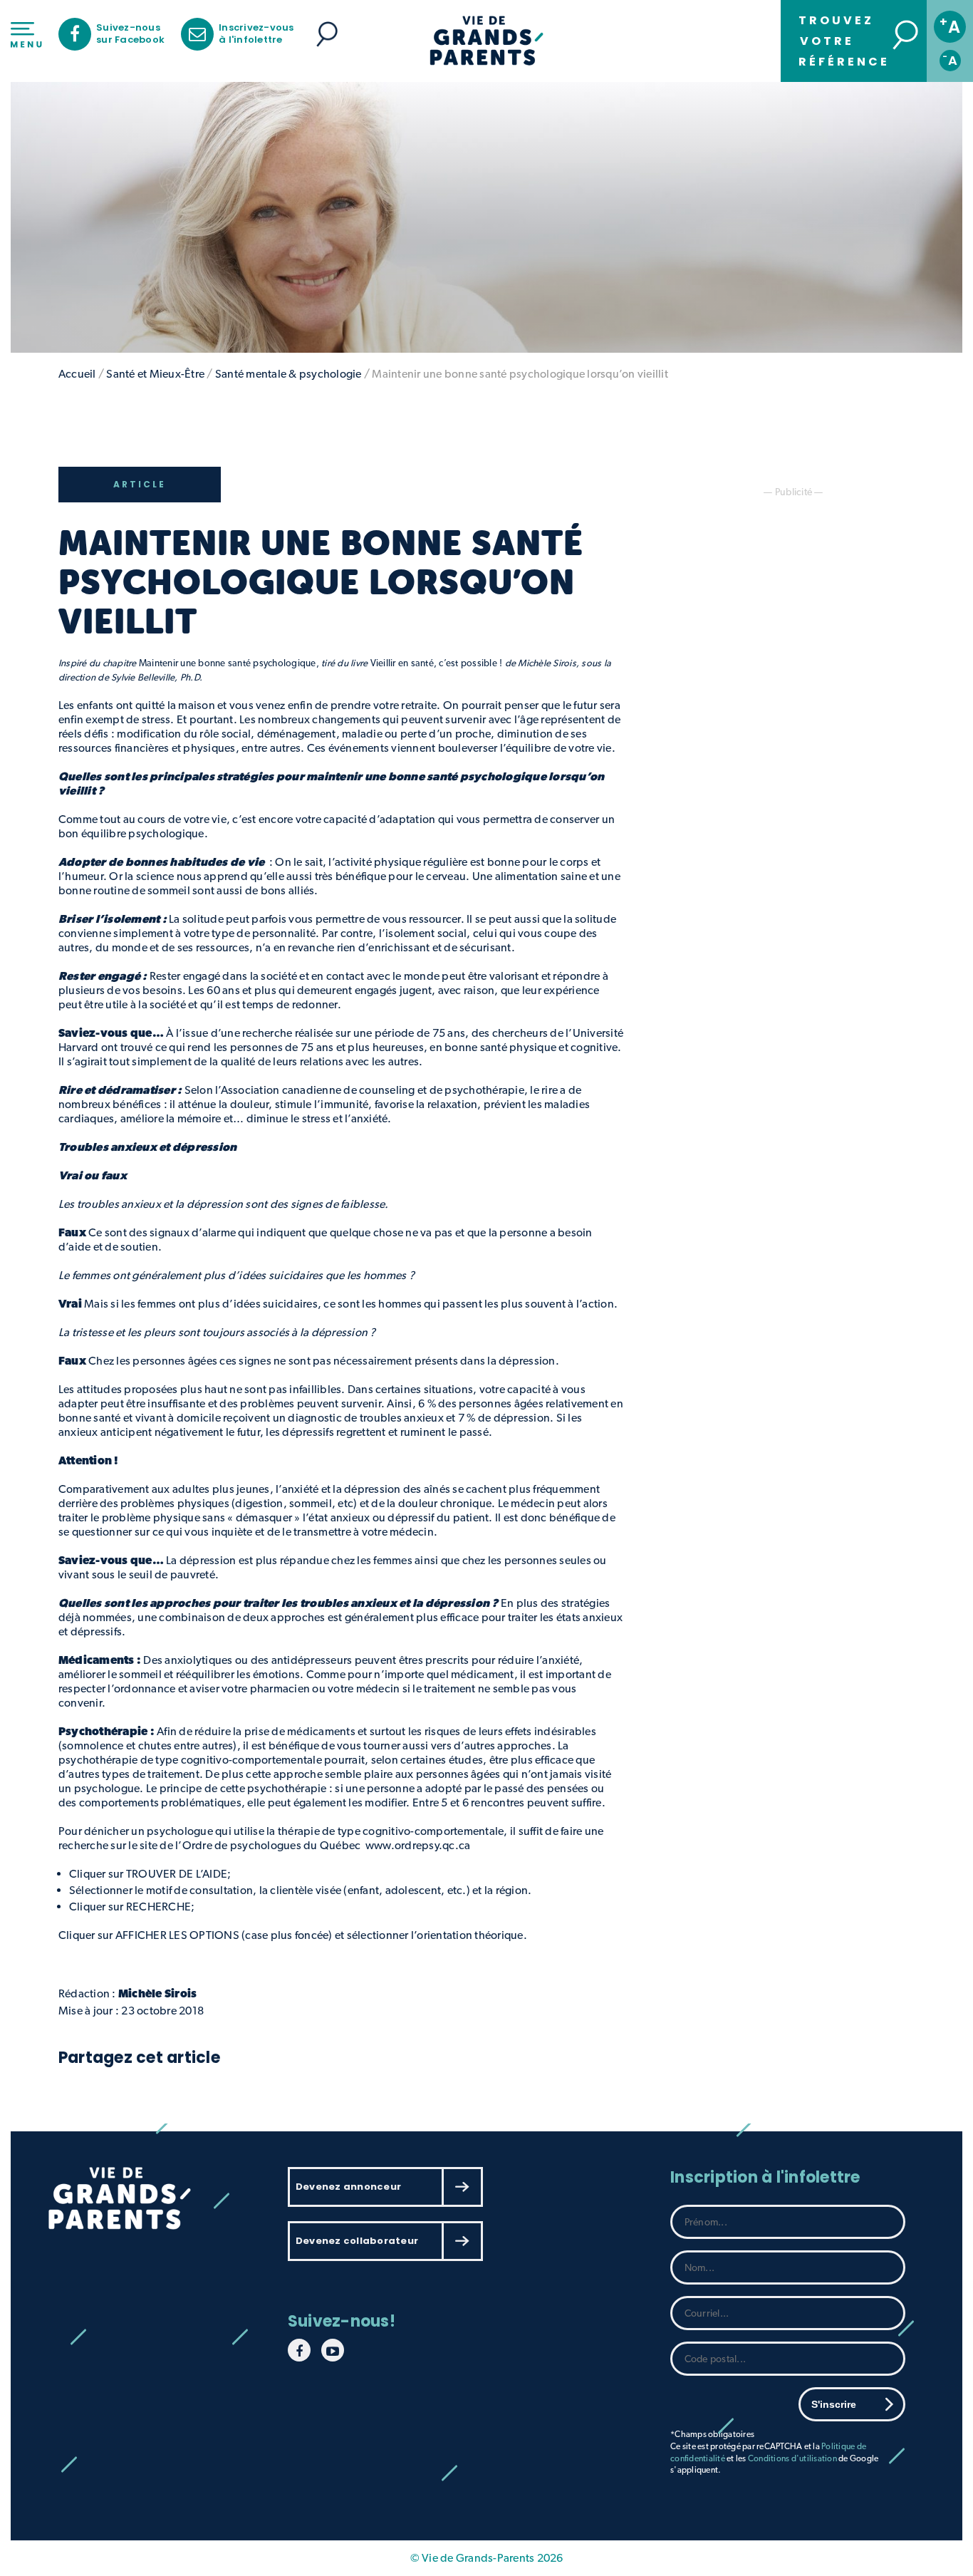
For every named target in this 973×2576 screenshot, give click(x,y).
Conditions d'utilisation (792, 2458)
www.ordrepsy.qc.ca (418, 1845)
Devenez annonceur (348, 2187)
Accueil (77, 374)
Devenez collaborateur (357, 2241)
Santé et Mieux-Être (155, 374)
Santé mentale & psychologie (288, 374)
